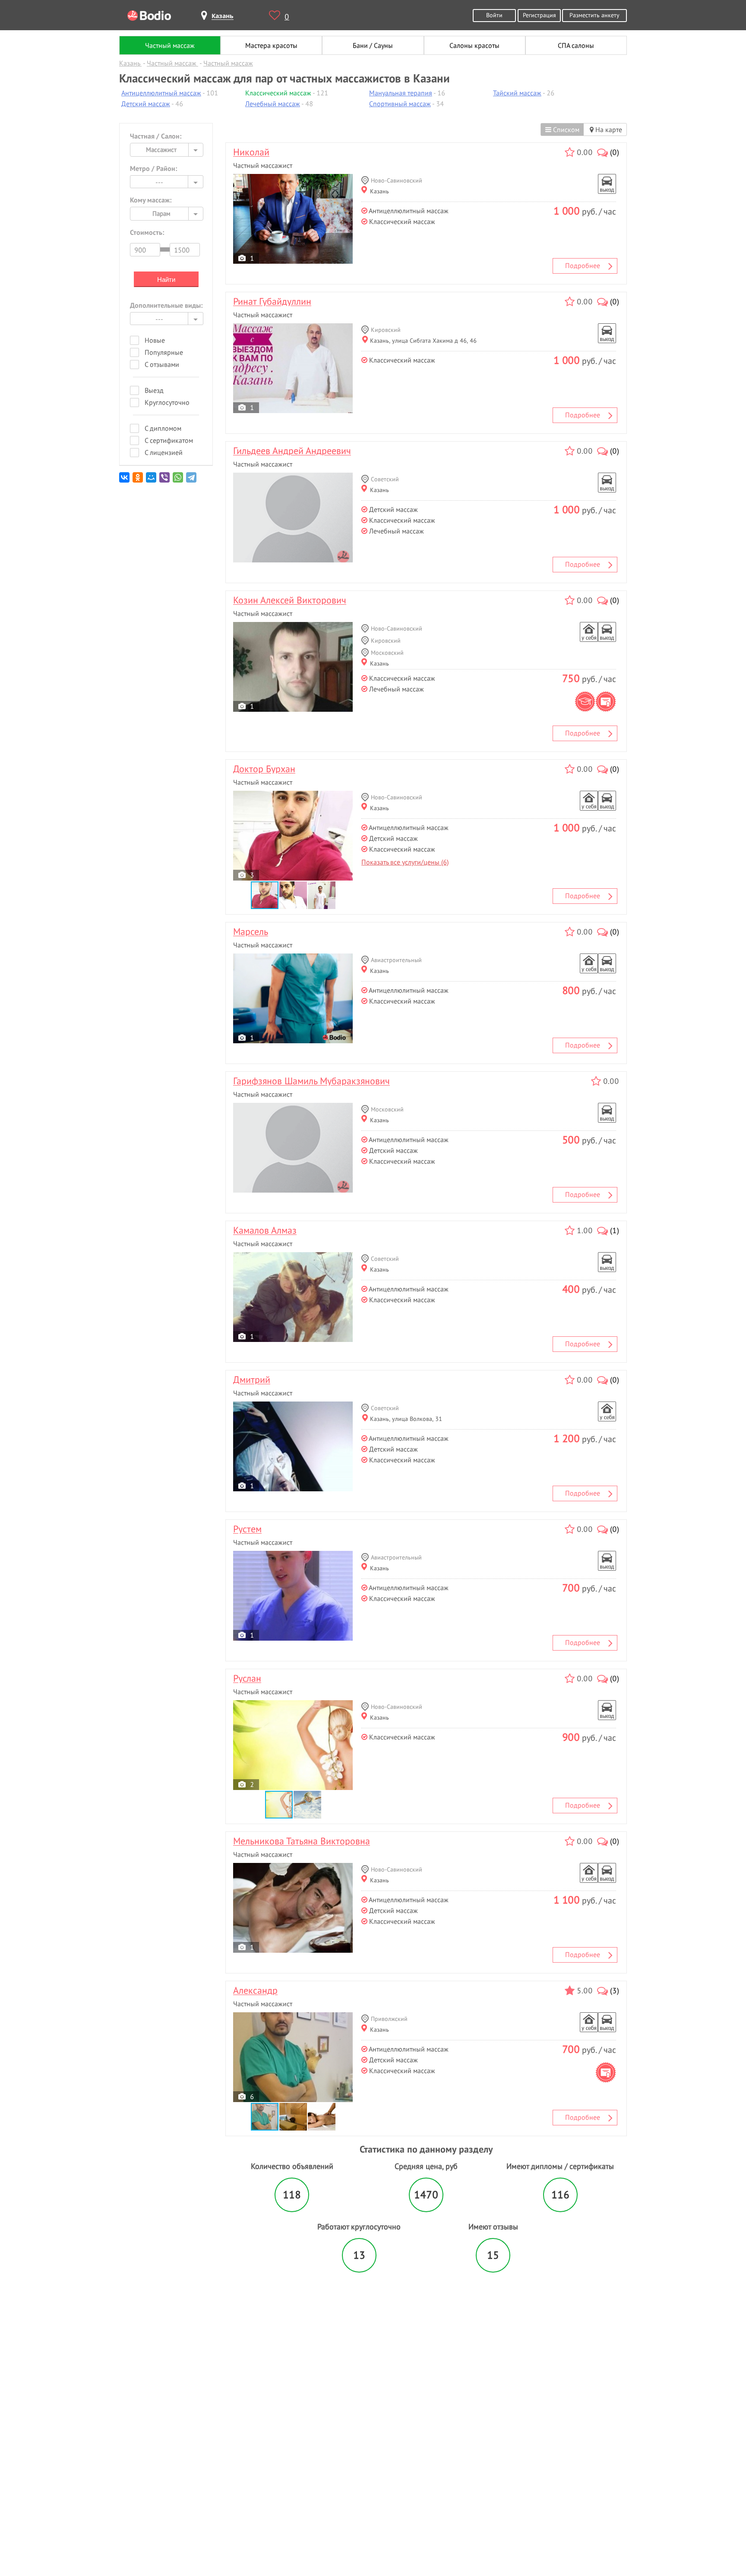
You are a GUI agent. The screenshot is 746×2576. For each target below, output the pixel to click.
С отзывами (162, 364)
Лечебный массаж (273, 104)
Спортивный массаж (400, 104)
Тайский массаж (517, 93)
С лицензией (164, 452)
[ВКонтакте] (125, 481)
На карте (608, 129)
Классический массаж (278, 93)
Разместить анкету (594, 15)
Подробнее (583, 265)
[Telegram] (192, 481)
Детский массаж (146, 104)
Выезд (154, 390)
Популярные (164, 352)
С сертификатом (169, 440)
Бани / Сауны (373, 45)
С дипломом (163, 428)
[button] (294, 895)
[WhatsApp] (179, 481)
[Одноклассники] (138, 481)
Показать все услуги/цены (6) (405, 862)
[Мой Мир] (152, 481)
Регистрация (539, 15)
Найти (166, 279)
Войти (494, 15)
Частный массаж (170, 45)
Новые (155, 340)
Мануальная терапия (401, 93)
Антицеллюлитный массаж (161, 93)
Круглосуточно (167, 402)
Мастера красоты (271, 45)
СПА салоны (576, 45)
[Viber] (165, 481)
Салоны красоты (474, 45)
